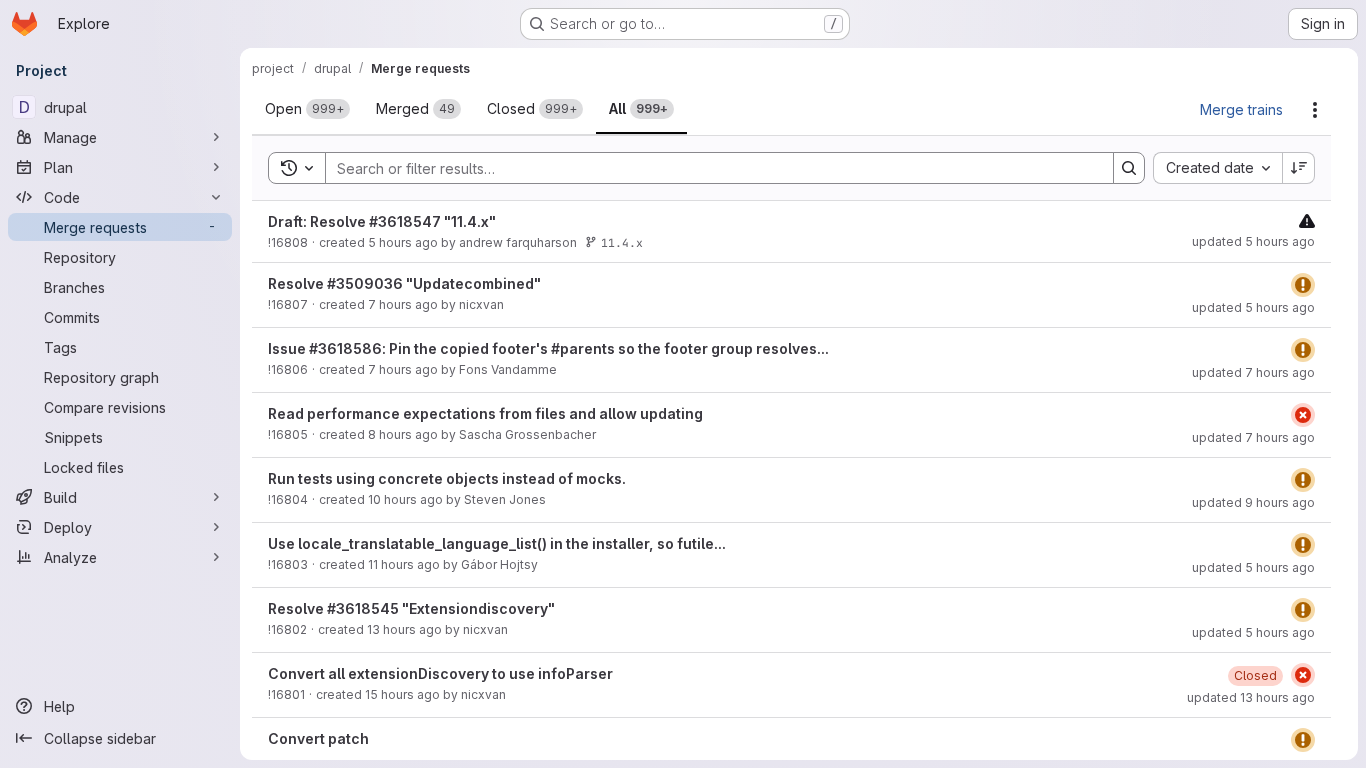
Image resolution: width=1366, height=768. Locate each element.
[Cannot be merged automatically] (1307, 220)
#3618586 (345, 348)
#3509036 (365, 283)
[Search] (1129, 168)
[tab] (307, 109)
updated (1253, 241)
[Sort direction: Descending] (1299, 168)
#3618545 (363, 608)
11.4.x (622, 242)
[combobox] (1217, 168)
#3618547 (405, 221)
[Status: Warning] (1303, 285)
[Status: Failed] (1303, 415)
